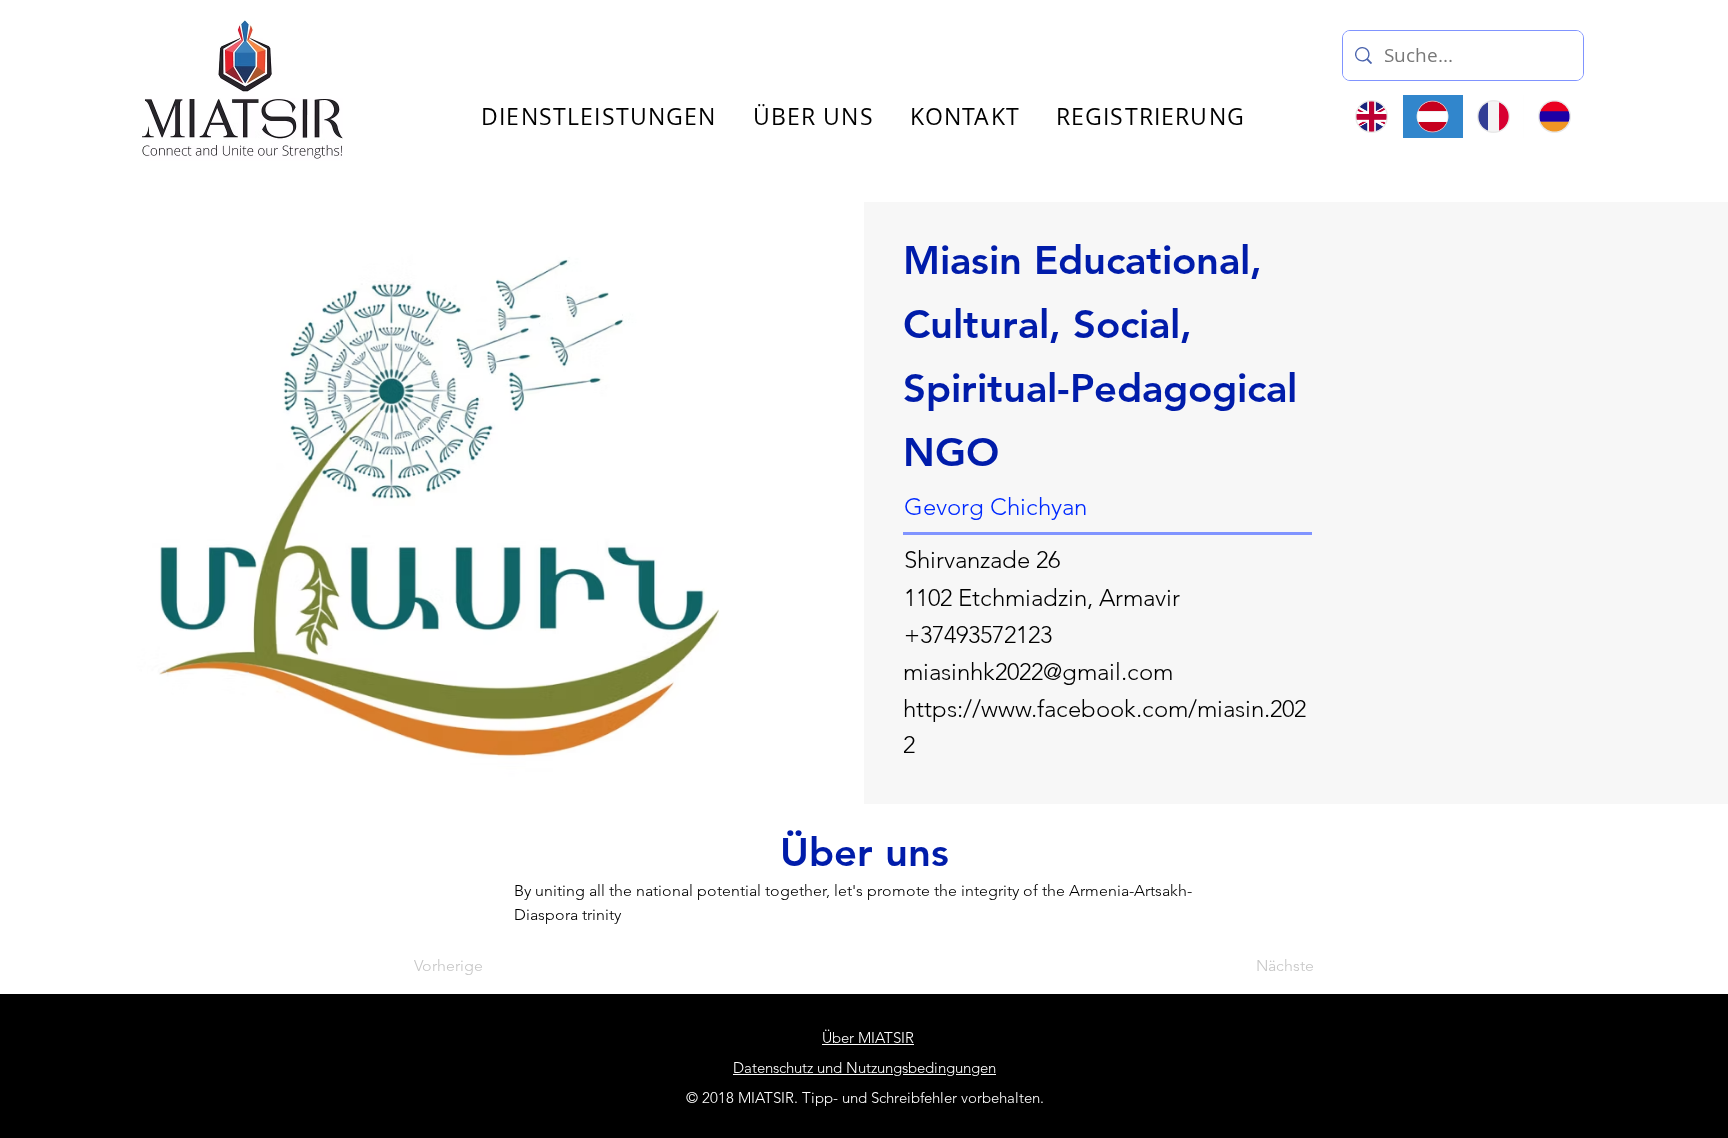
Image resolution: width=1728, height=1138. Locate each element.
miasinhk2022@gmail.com (1038, 671)
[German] (1432, 116)
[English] (1372, 116)
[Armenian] (1553, 116)
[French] (1493, 116)
